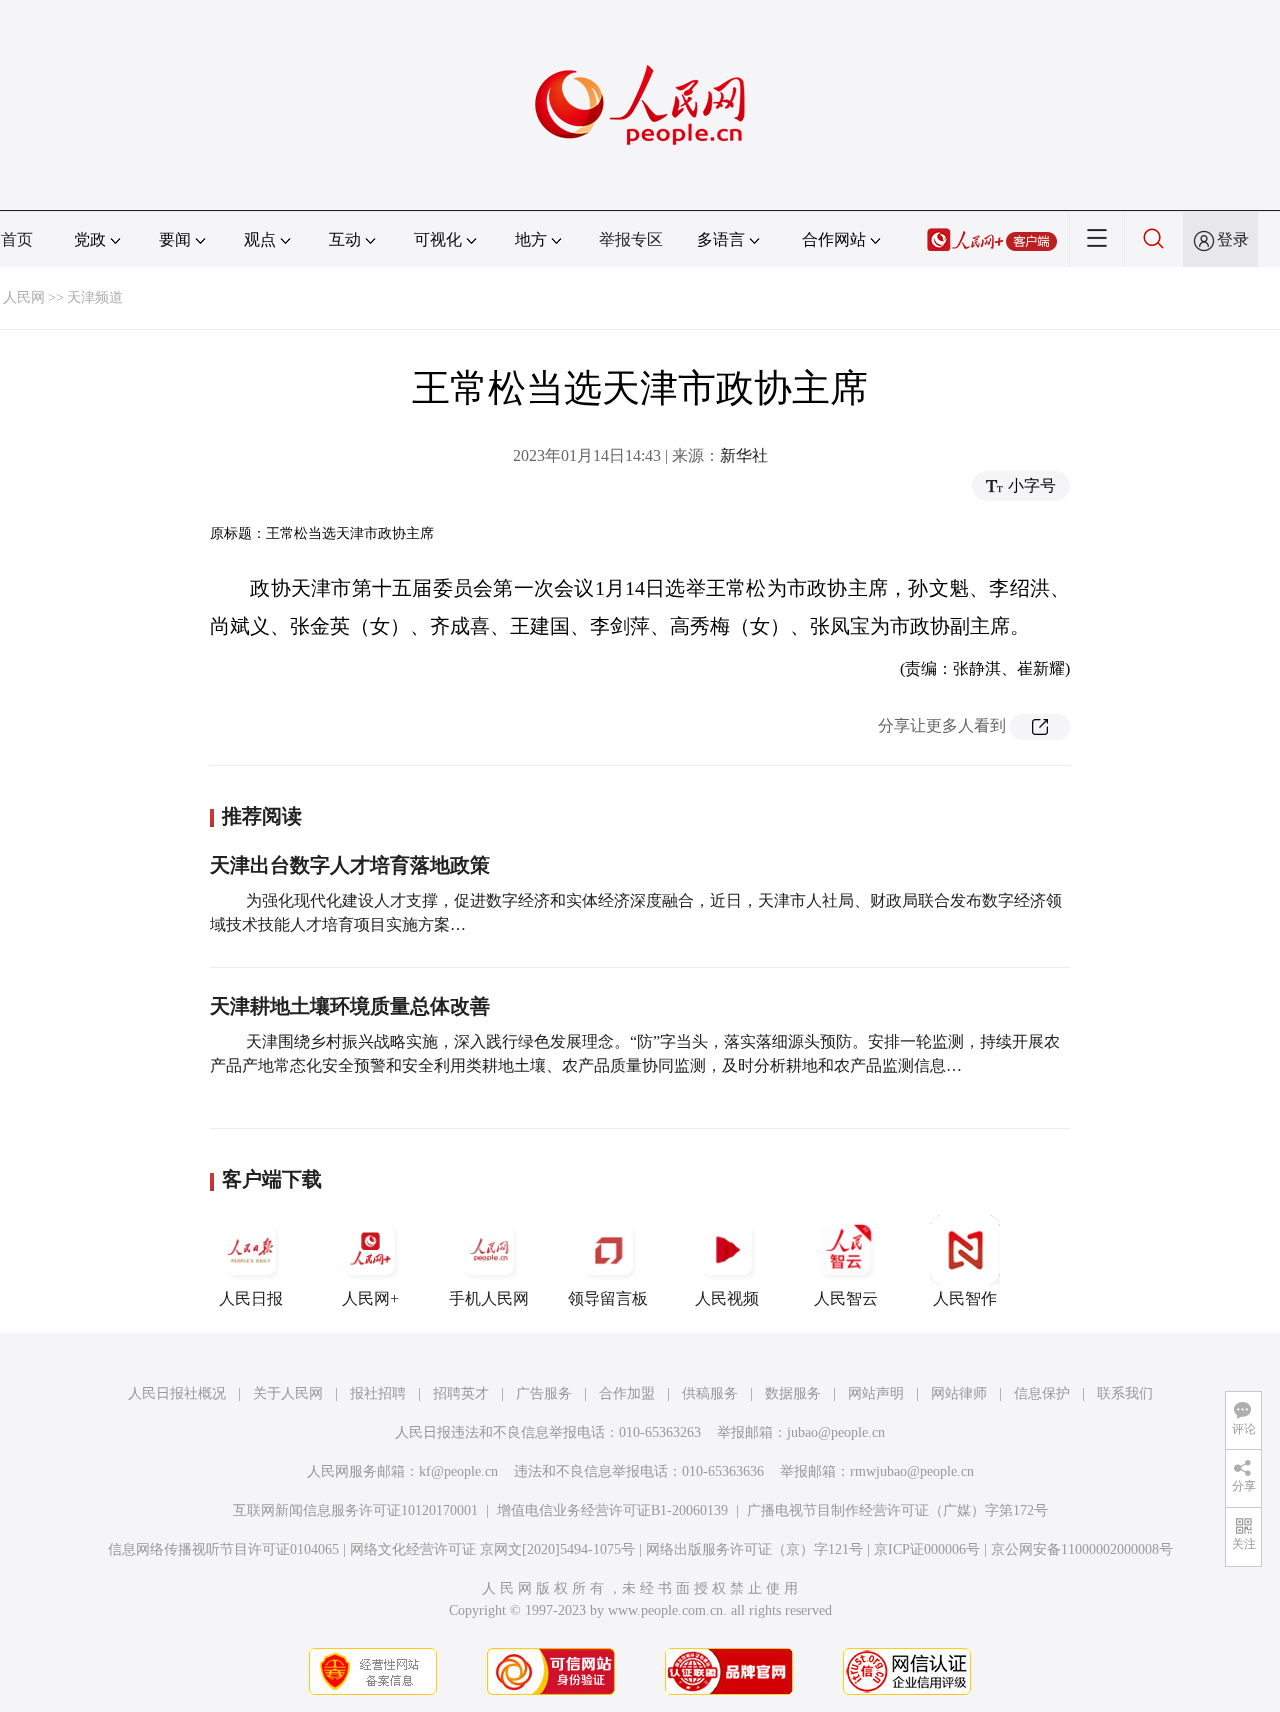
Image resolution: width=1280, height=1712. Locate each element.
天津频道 (95, 297)
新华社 (744, 455)
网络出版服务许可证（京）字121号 (754, 1549)
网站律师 (959, 1393)
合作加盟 (627, 1393)
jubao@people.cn (836, 1432)
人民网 (24, 297)
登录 (1233, 239)
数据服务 (793, 1393)
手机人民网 (489, 1298)
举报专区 (631, 239)
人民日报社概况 (177, 1393)
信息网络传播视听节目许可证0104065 (223, 1549)
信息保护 (1042, 1393)
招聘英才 (461, 1393)
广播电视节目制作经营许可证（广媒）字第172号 (897, 1510)
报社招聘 (378, 1393)
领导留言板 (608, 1298)
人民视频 (727, 1298)
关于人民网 (288, 1393)
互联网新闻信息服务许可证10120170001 (355, 1510)
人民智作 (965, 1298)
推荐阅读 (262, 816)
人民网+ (370, 1298)
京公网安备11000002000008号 (1082, 1549)
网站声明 (876, 1393)
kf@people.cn (458, 1471)
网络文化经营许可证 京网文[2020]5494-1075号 (492, 1549)
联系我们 (1125, 1393)
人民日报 (251, 1298)
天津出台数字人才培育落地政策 (350, 865)
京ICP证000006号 (927, 1549)
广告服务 (544, 1393)
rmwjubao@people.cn (912, 1471)
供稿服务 (710, 1393)
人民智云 (846, 1298)
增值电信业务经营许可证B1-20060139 (612, 1510)
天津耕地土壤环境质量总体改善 (350, 1006)
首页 (17, 239)
